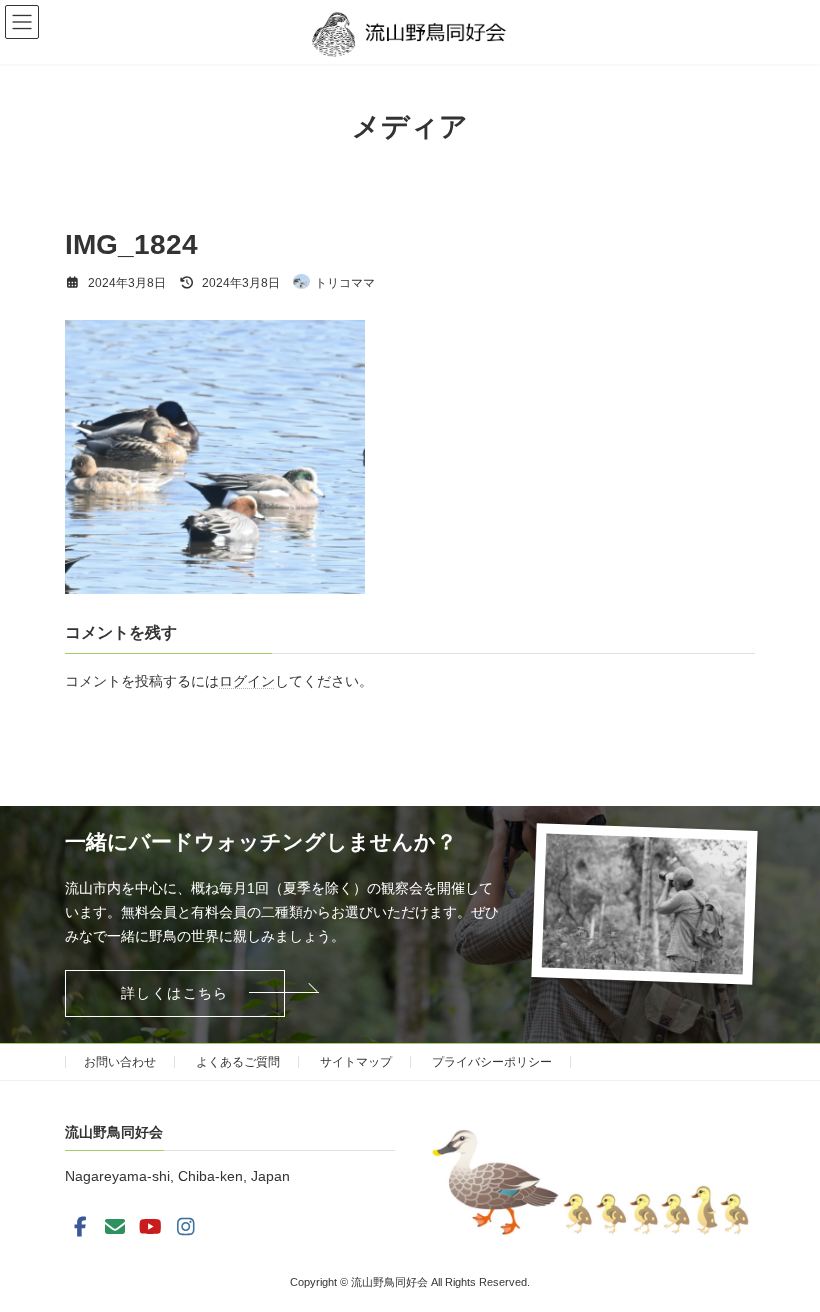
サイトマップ (356, 1062)
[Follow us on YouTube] (151, 1227)
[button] (175, 993)
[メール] (115, 1227)
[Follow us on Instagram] (186, 1227)
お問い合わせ (120, 1062)
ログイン (247, 681)
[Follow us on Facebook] (80, 1227)
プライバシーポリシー (492, 1062)
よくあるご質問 (238, 1062)
